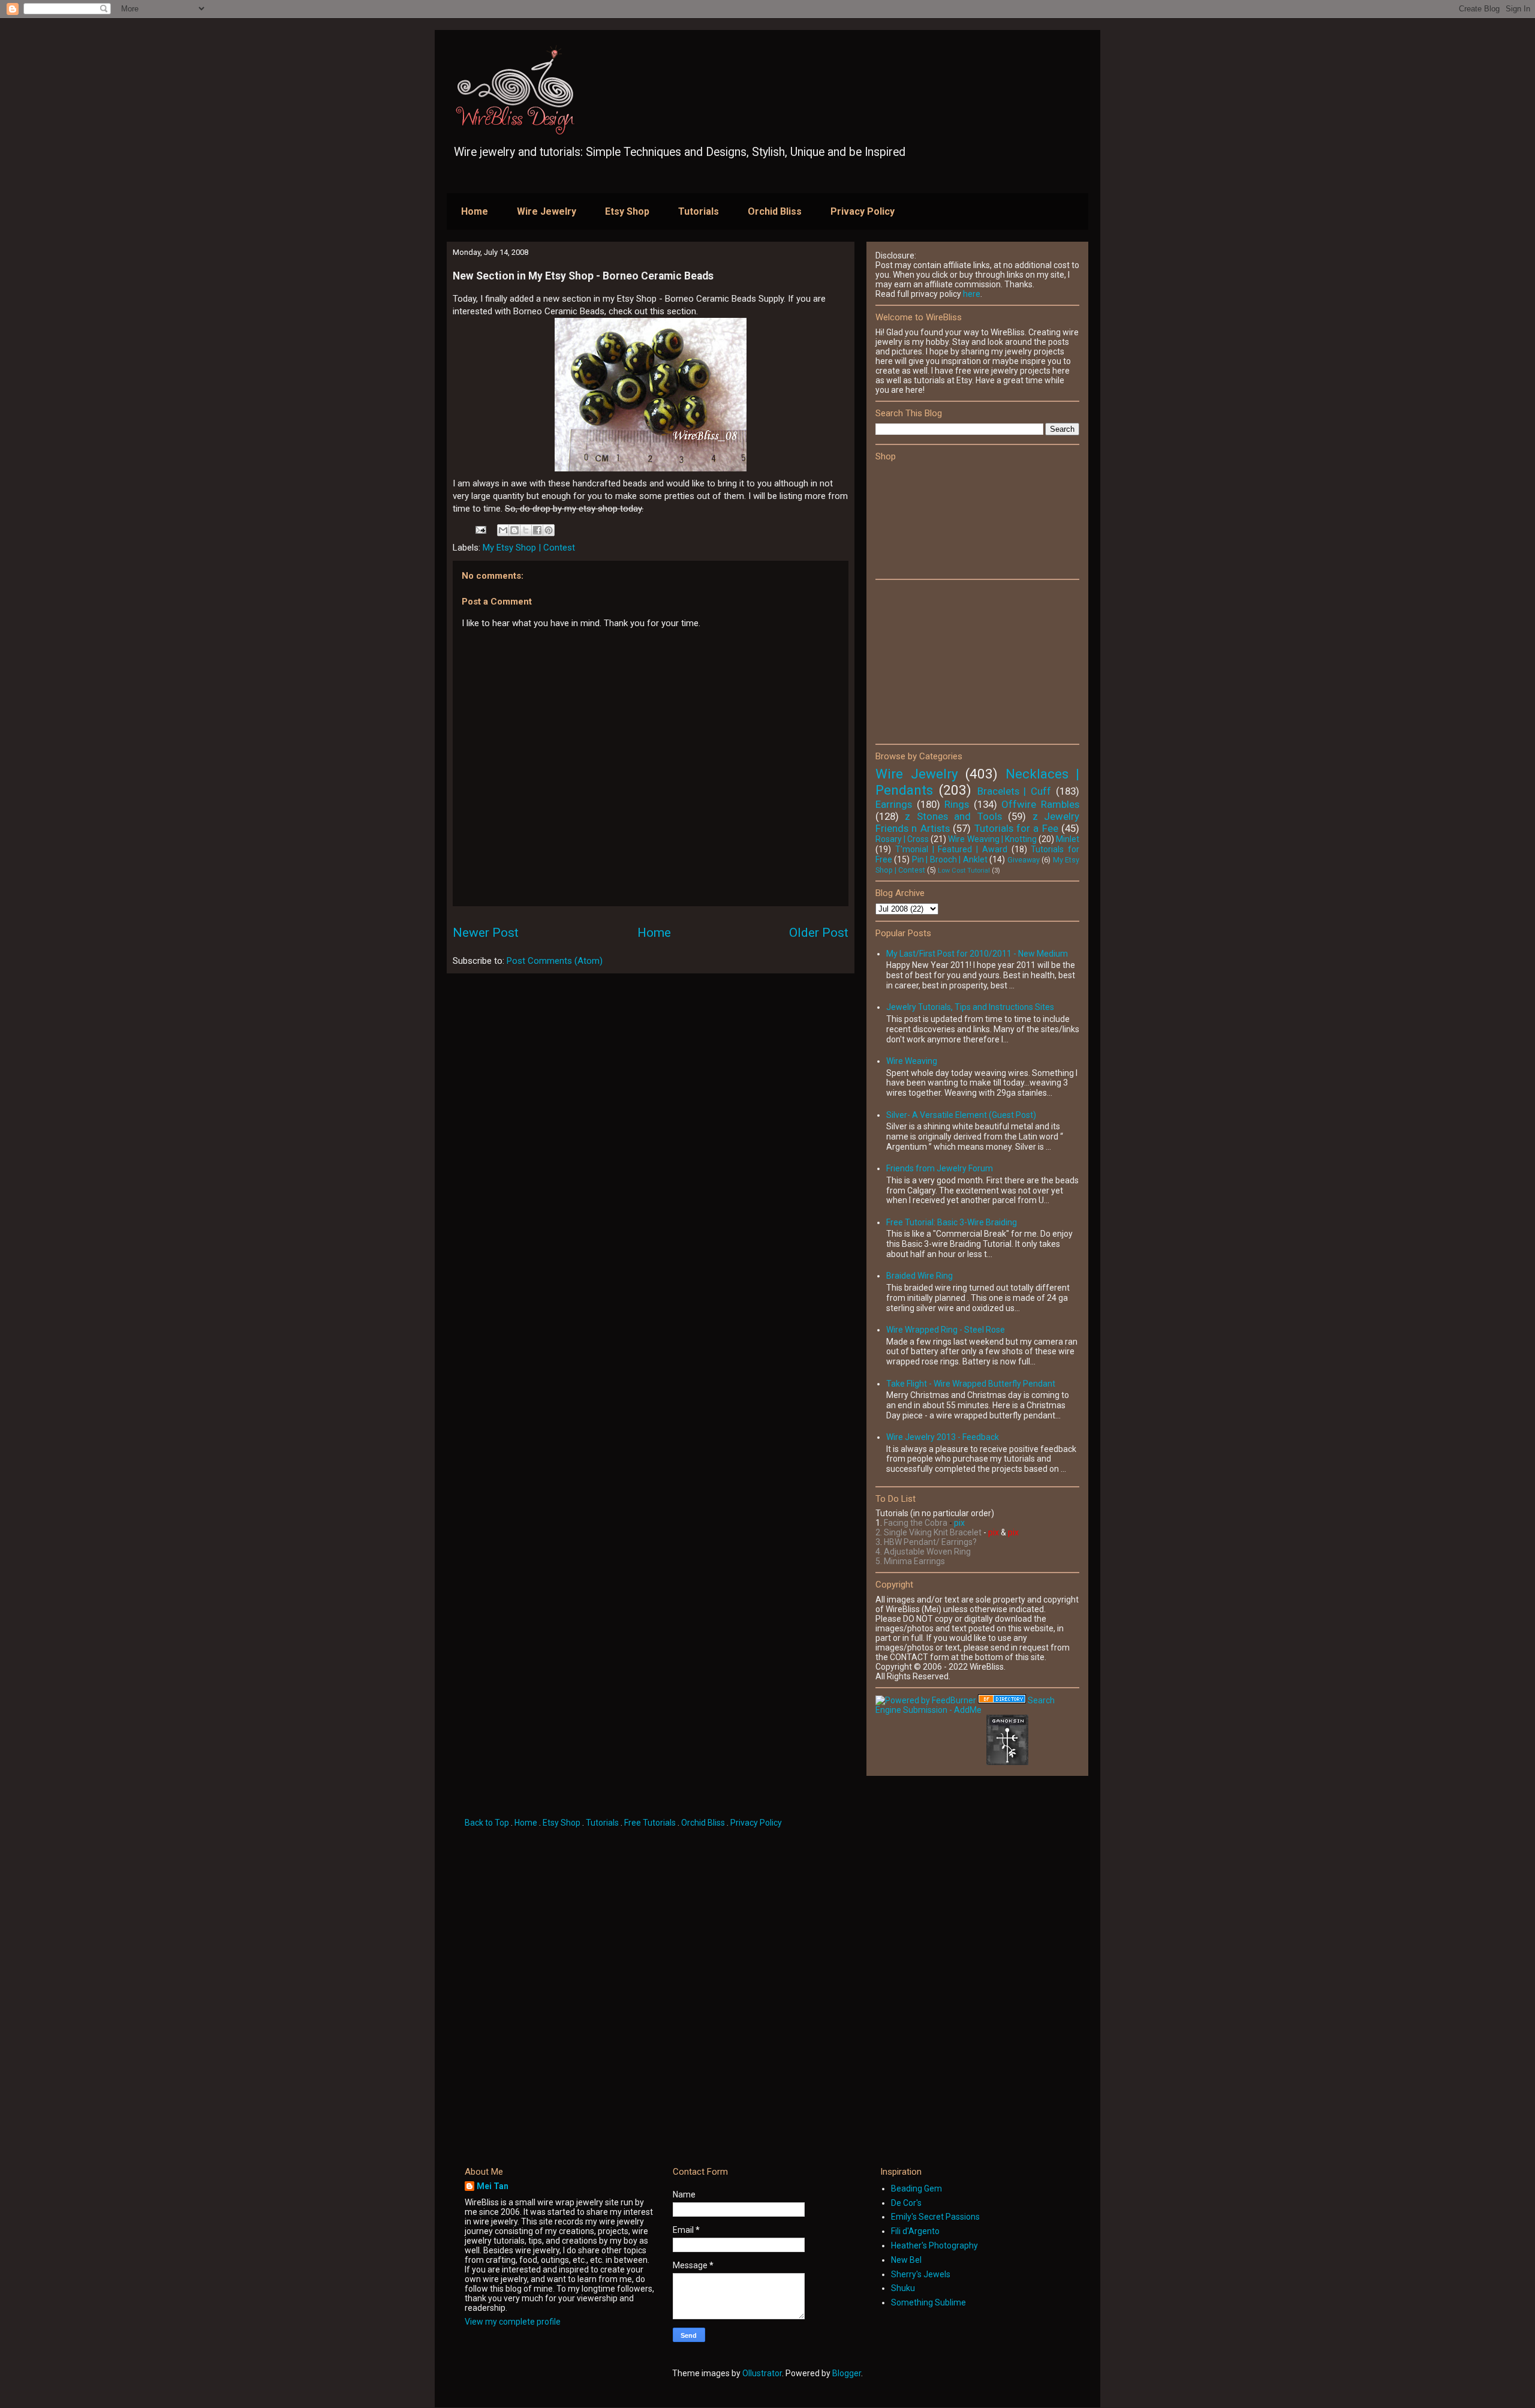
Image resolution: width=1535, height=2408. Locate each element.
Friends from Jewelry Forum (940, 1168)
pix (959, 1523)
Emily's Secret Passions (935, 2217)
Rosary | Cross (902, 839)
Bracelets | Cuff (1015, 791)
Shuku (903, 2288)
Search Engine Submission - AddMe (965, 1705)
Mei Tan (493, 2186)
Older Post (819, 933)
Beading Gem (917, 2188)
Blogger (847, 2373)
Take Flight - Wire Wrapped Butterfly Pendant (971, 1384)
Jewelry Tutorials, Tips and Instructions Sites (970, 1007)
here (972, 294)
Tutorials (699, 211)
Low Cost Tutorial (964, 871)
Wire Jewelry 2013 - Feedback (943, 1437)
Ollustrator (762, 2373)
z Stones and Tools (953, 816)
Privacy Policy (863, 211)
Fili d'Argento (915, 2231)
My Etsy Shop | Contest (529, 548)
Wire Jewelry (547, 211)
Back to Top (488, 1823)
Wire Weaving (912, 1061)
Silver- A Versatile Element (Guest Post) (961, 1115)
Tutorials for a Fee (1016, 828)
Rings (957, 804)
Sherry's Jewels (921, 2274)
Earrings (894, 804)
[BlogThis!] (514, 530)
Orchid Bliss (775, 211)
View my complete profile (513, 2322)
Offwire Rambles (1040, 804)
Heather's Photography (934, 2245)
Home (475, 211)
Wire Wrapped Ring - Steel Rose (946, 1330)
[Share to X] (526, 530)
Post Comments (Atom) (555, 961)
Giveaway (1024, 860)
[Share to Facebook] (537, 530)
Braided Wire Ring (920, 1276)
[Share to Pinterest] (549, 530)
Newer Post (486, 933)
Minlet (1068, 839)
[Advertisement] (965, 661)
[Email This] (503, 530)
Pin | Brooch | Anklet (950, 859)
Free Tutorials (650, 1823)
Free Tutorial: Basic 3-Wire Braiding (952, 1222)
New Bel (906, 2260)
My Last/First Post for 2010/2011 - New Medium (977, 954)
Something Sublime (928, 2302)
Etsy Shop (627, 211)
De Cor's (906, 2203)
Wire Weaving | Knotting (992, 839)
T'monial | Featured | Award (951, 849)
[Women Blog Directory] (1002, 1700)
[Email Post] (480, 529)
